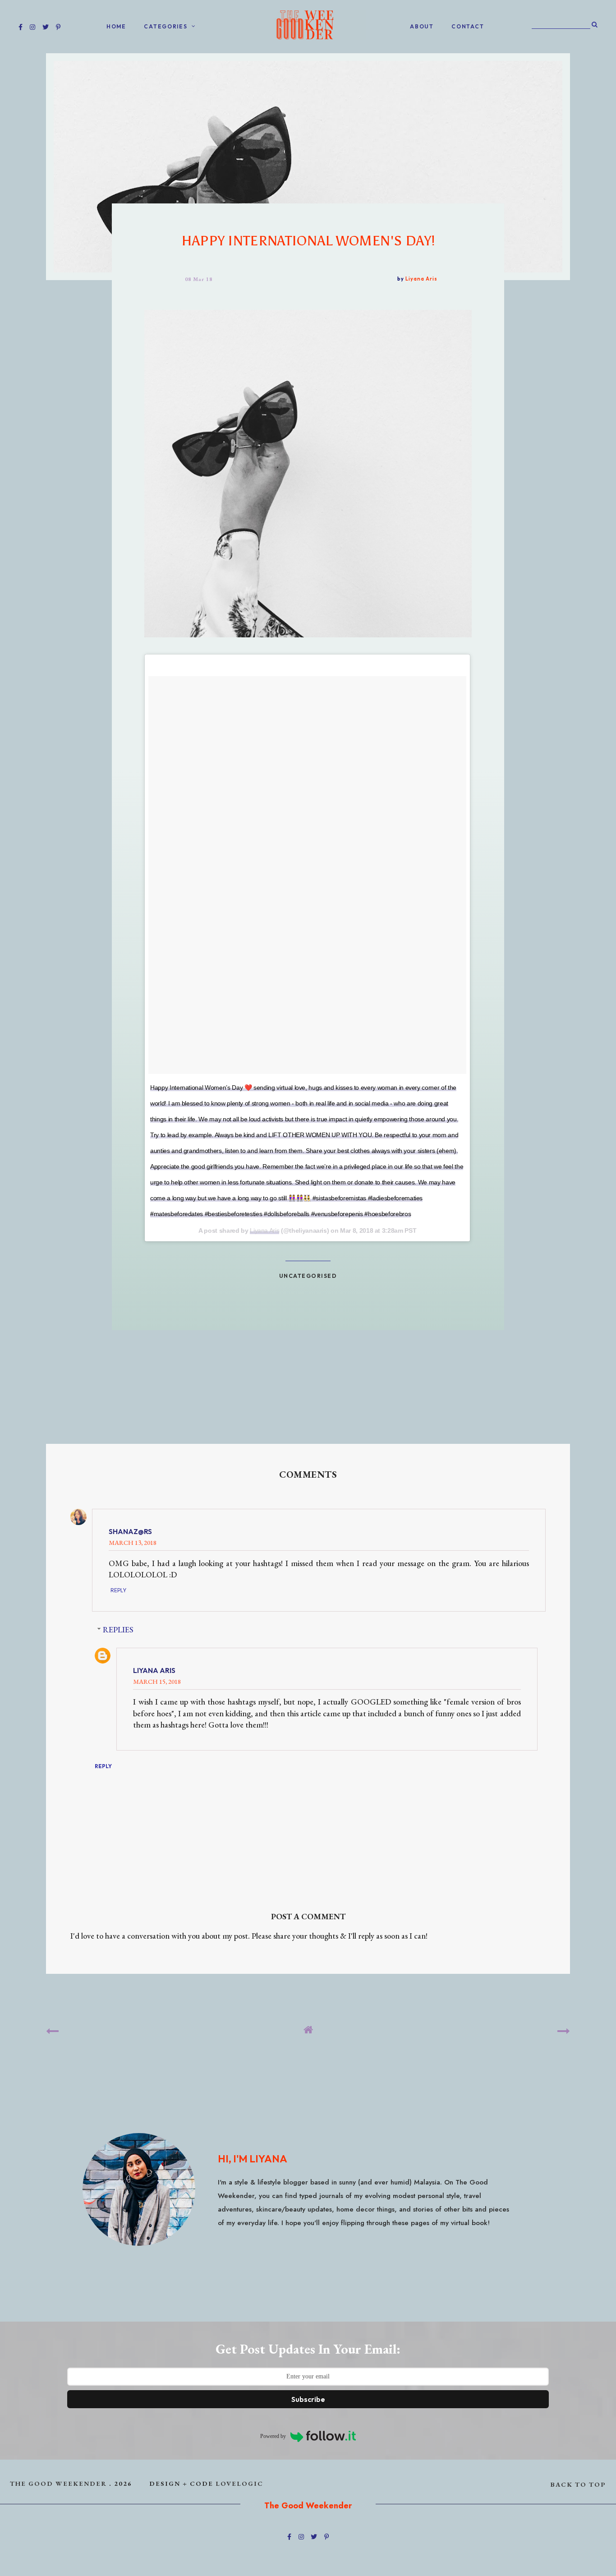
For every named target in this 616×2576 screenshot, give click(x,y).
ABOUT (422, 26)
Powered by (273, 2436)
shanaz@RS (130, 1531)
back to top (578, 2484)
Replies (118, 1629)
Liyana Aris (264, 1230)
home (116, 26)
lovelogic (239, 2483)
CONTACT (468, 26)
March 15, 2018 (157, 1681)
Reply (118, 1590)
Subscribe (308, 2399)
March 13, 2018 (133, 1542)
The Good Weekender (58, 2483)
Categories (165, 26)
